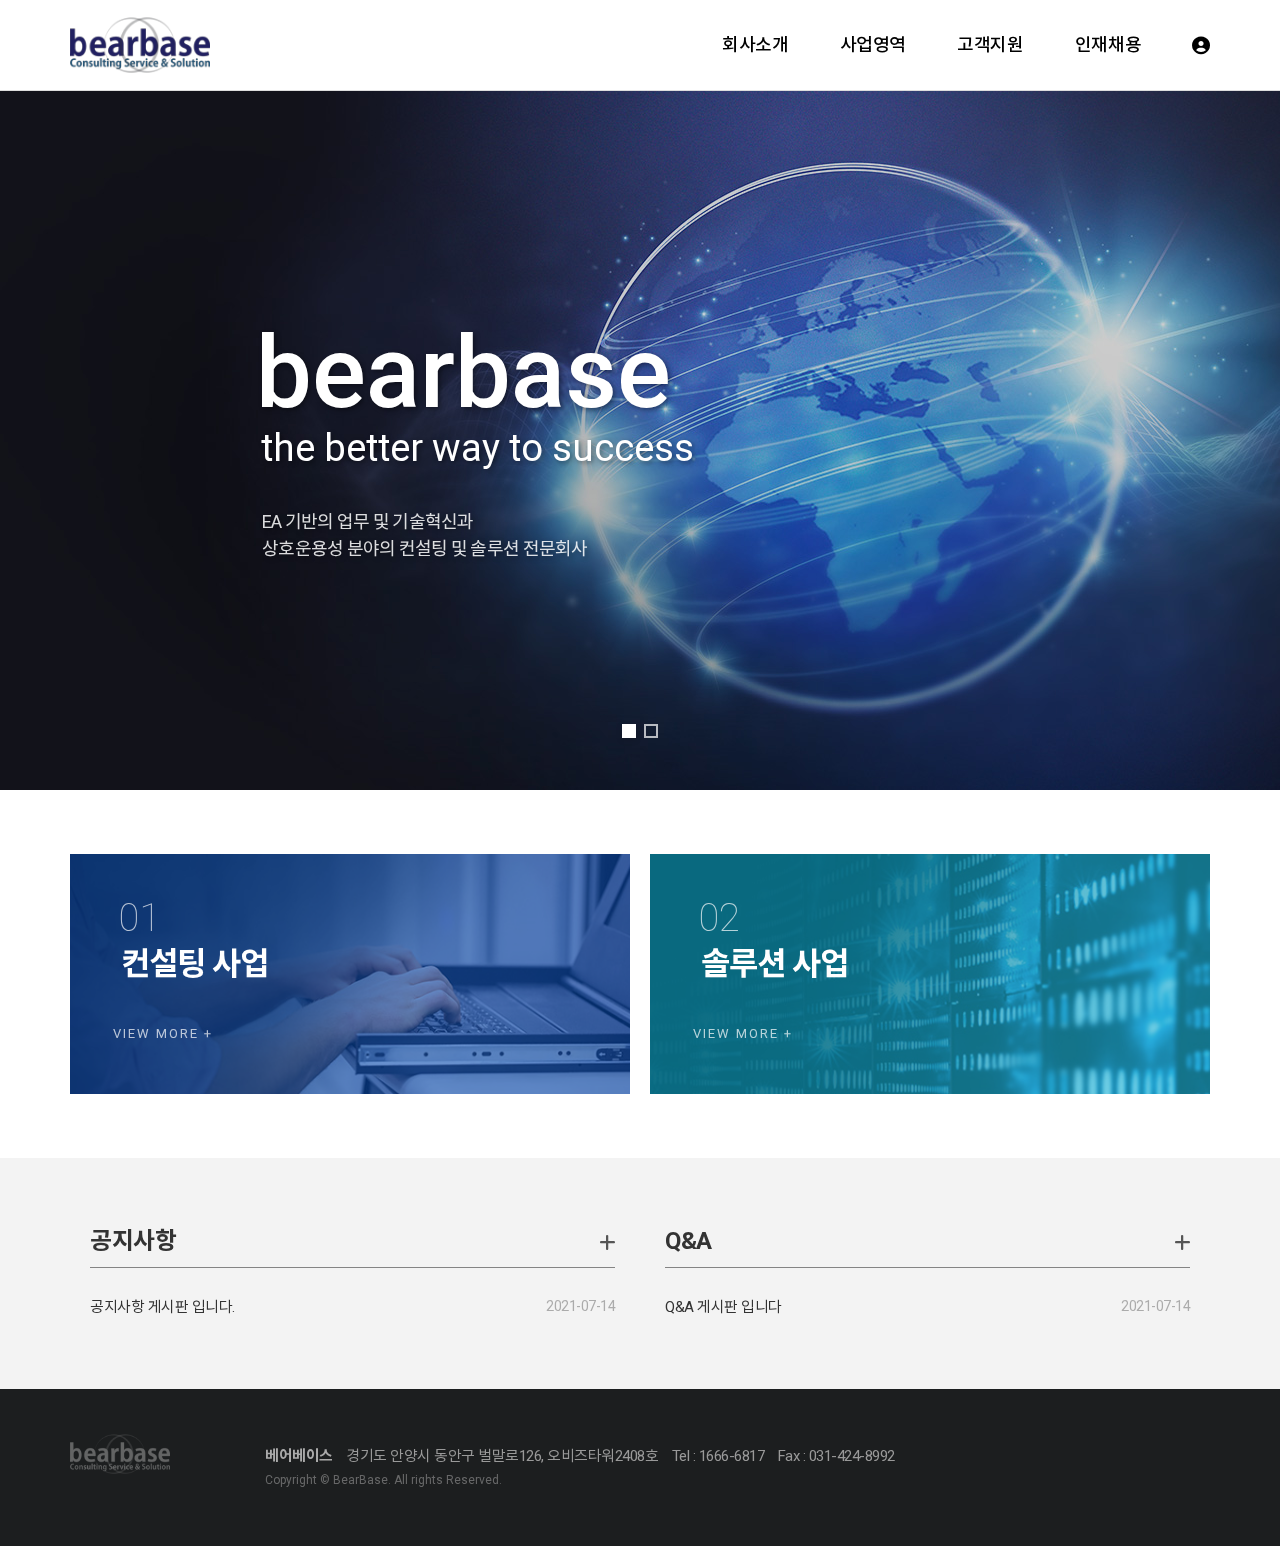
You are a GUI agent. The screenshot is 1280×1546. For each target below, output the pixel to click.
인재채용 (1108, 44)
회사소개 (755, 44)
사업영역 (873, 44)
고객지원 (990, 44)
